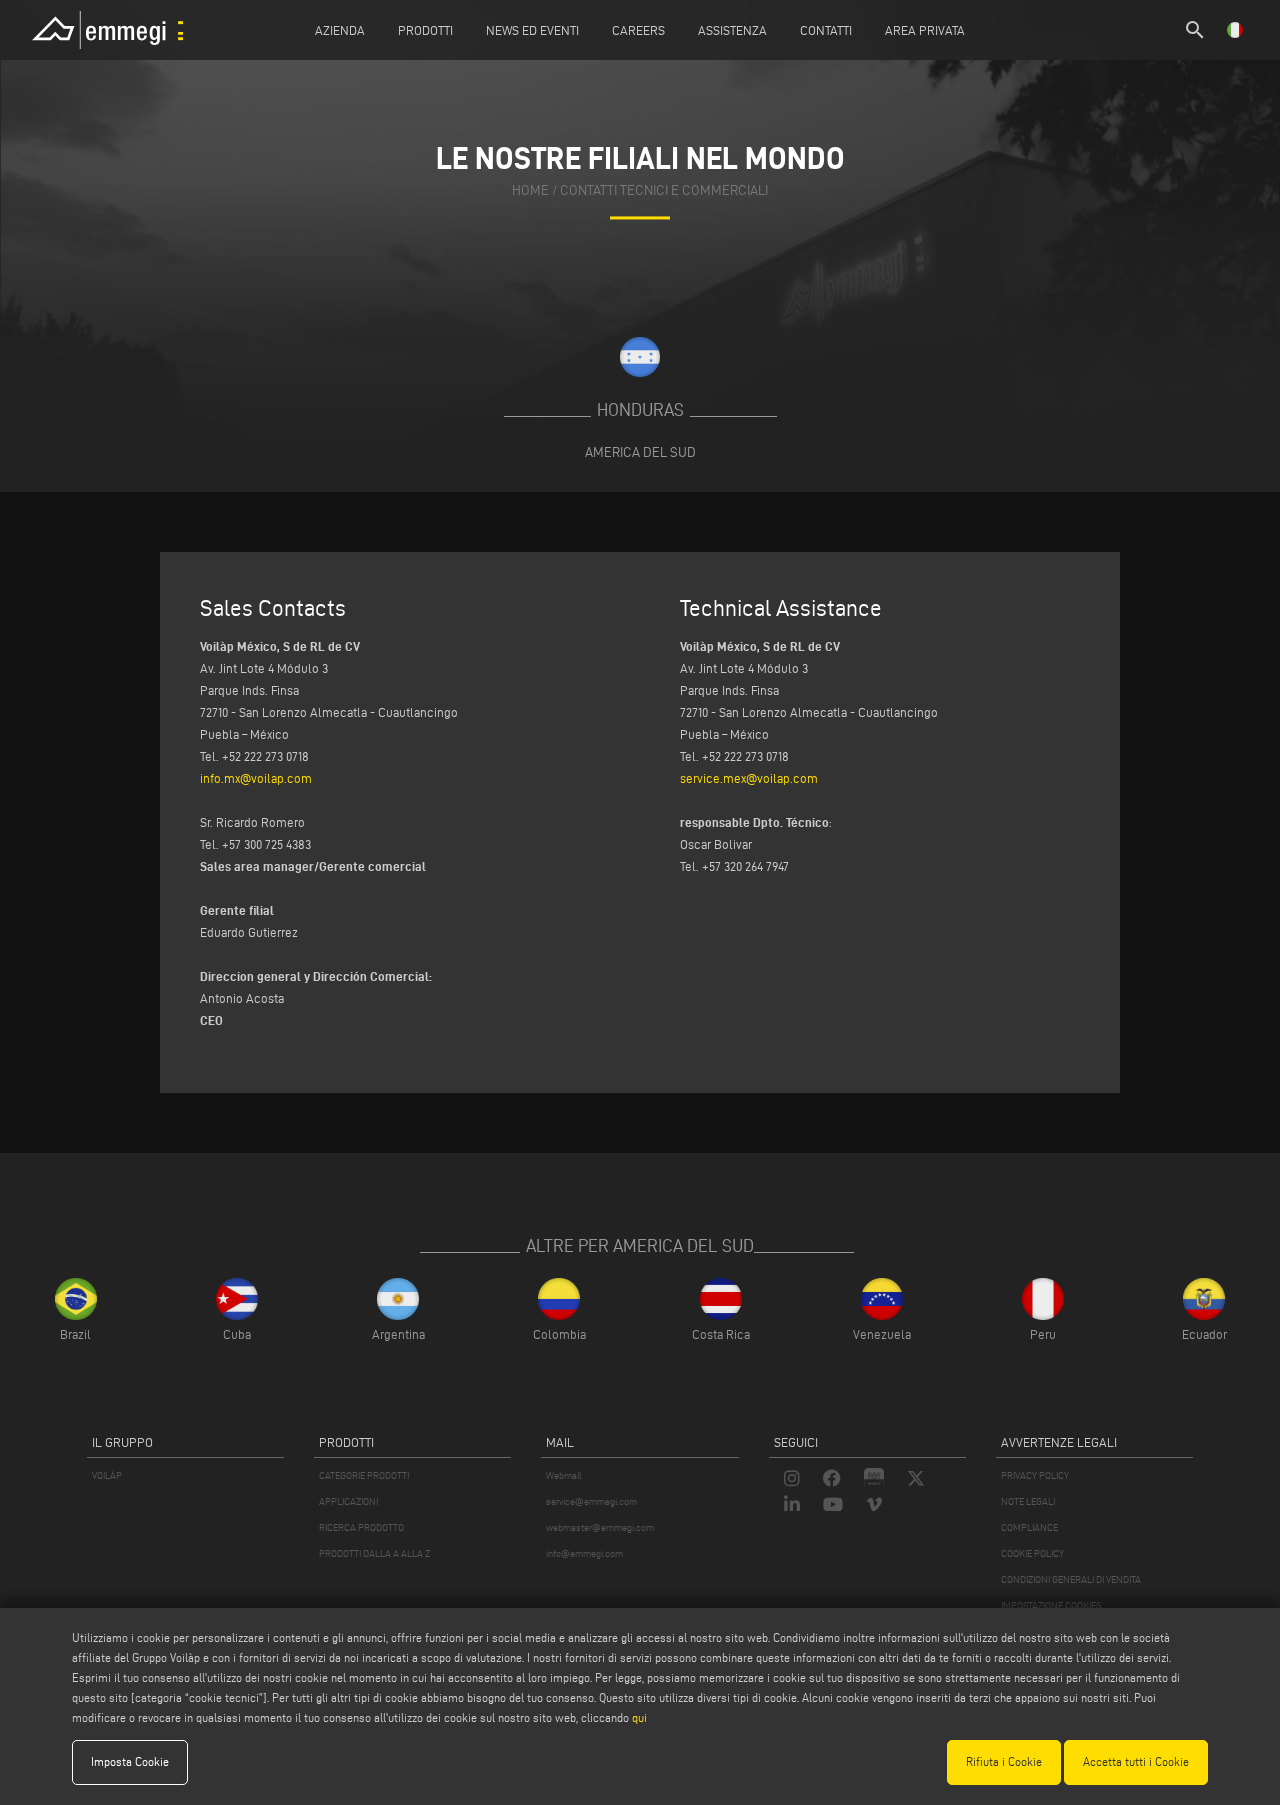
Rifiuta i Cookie (1004, 1761)
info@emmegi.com (584, 1553)
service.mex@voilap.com (749, 778)
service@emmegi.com (591, 1501)
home (530, 190)
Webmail (564, 1475)
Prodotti (425, 30)
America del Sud (640, 452)
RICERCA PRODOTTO (361, 1527)
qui (639, 1717)
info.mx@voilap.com (256, 778)
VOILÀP (107, 1475)
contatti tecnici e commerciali (664, 190)
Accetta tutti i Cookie (1136, 1761)
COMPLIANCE (1029, 1527)
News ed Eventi (532, 30)
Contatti (826, 30)
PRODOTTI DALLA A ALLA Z (374, 1553)
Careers (638, 30)
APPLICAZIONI (348, 1501)
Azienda (340, 30)
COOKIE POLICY (1032, 1553)
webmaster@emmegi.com (600, 1527)
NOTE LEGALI (1028, 1501)
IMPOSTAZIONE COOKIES (1051, 1605)
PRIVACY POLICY (1035, 1475)
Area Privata (925, 30)
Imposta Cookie (130, 1761)
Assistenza (732, 30)
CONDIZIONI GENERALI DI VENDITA (1071, 1579)
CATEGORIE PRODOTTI (364, 1475)
